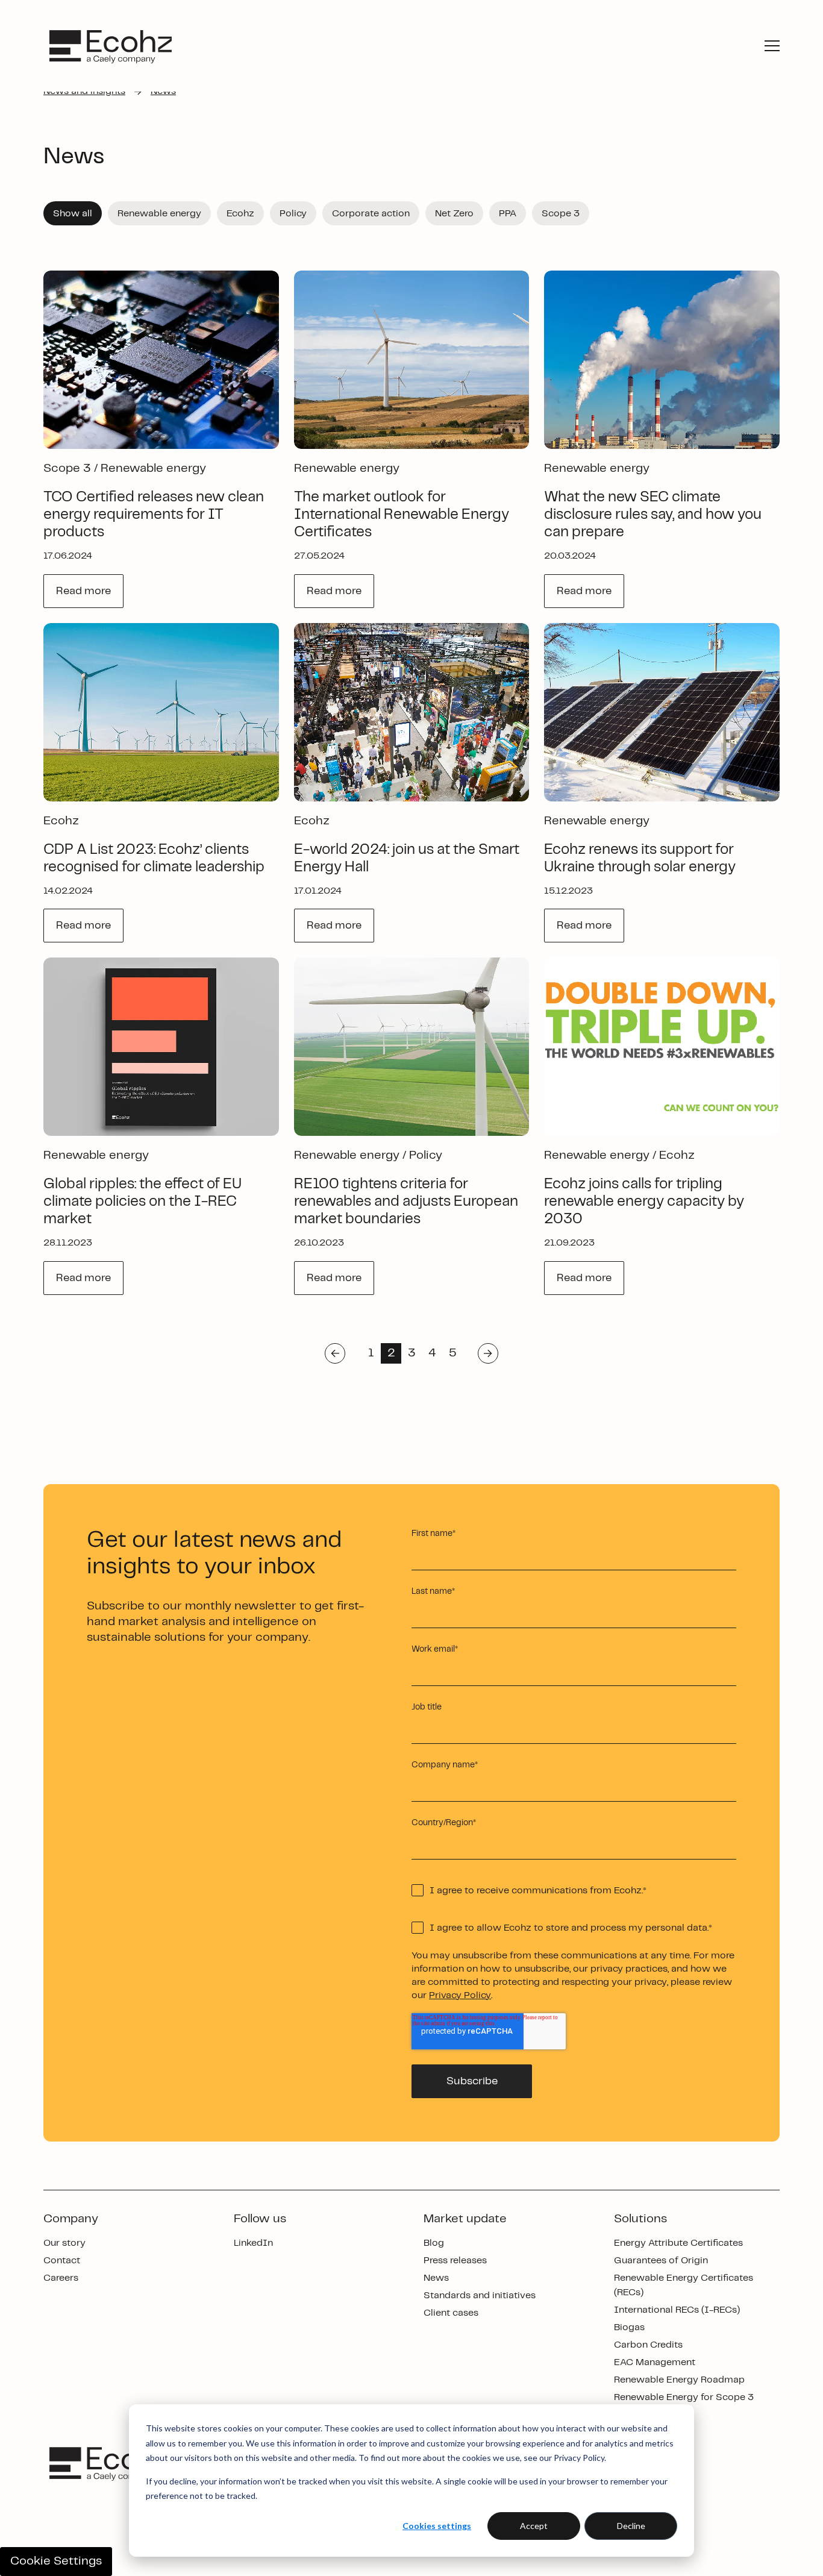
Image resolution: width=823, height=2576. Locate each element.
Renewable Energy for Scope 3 (684, 2397)
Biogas (629, 2327)
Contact (62, 2261)
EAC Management (655, 2362)
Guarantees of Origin (661, 2261)
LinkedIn (253, 2243)
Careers (61, 2278)
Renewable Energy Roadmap (679, 2380)
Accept (534, 2526)
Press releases (455, 2261)
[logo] (111, 46)
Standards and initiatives (480, 2296)
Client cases (451, 2313)
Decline (631, 2526)
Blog (434, 2243)
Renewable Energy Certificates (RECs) (684, 2285)
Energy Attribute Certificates (678, 2243)
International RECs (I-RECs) (677, 2310)
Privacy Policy (460, 1995)
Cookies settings (437, 2526)
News (436, 2278)
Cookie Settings (56, 2561)
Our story (64, 2243)
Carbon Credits (648, 2345)
